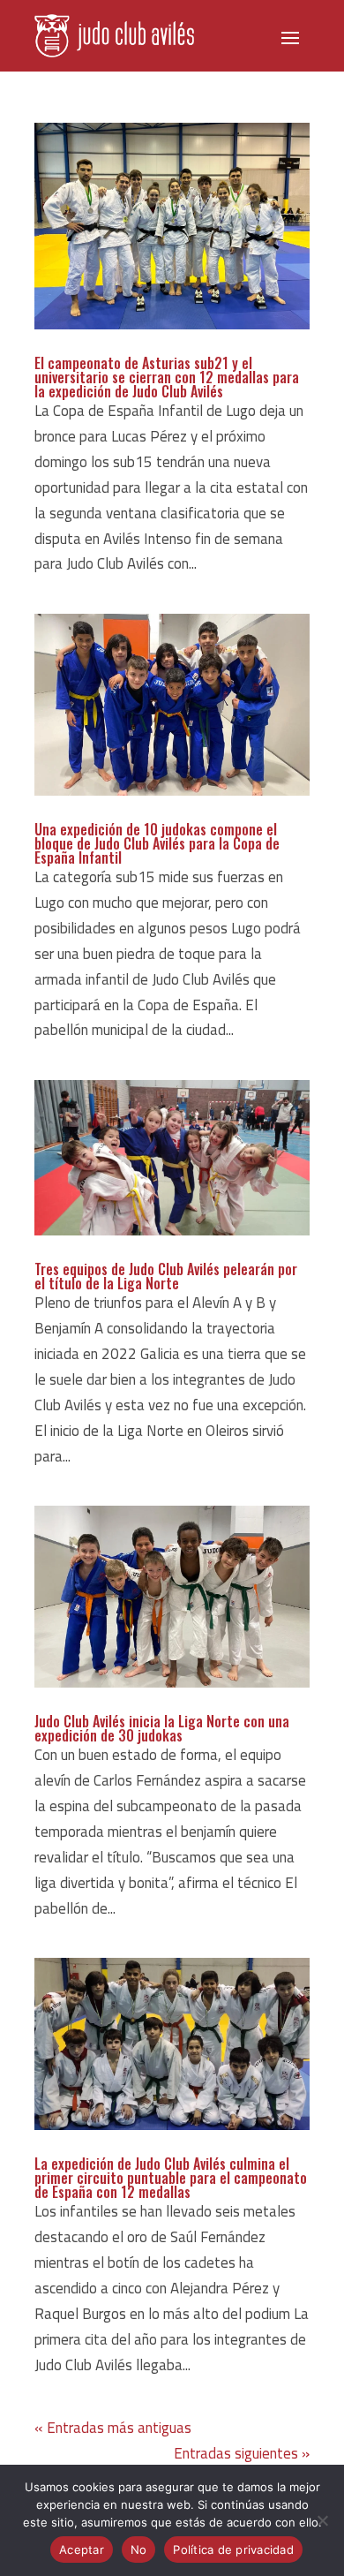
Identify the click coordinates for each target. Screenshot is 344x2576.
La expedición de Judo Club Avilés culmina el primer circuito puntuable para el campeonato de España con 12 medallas (171, 2178)
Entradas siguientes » (242, 2453)
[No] (322, 2520)
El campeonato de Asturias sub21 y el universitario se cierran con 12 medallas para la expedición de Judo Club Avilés (167, 377)
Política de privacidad (233, 2550)
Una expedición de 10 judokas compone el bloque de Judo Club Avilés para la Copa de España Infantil (157, 843)
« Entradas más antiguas (113, 2428)
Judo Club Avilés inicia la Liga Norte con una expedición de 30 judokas (162, 1728)
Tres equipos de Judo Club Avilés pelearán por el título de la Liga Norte (166, 1276)
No (139, 2550)
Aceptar (82, 2550)
